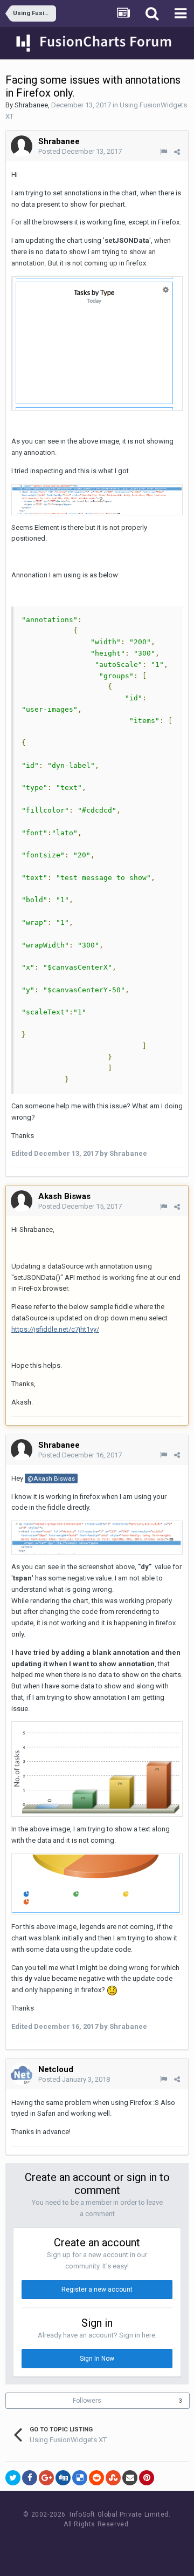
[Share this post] (177, 152)
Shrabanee (31, 105)
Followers (87, 2401)
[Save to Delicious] (80, 2478)
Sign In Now (97, 2359)
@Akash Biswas (51, 1478)
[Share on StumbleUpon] (113, 2478)
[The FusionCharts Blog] (62, 2544)
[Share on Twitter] (13, 2478)
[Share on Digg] (63, 2478)
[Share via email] (130, 2478)
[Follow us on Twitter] (111, 2544)
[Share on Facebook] (30, 2478)
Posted (80, 151)
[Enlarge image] (97, 343)
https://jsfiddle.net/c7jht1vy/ (55, 1329)
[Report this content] (164, 152)
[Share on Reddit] (96, 2478)
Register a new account (97, 2289)
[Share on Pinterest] (147, 2478)
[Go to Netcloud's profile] (22, 2074)
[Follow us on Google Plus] (135, 2544)
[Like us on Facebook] (86, 2544)
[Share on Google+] (46, 2478)
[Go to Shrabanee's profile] (22, 146)
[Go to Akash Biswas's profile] (22, 1201)
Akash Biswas (64, 1196)
